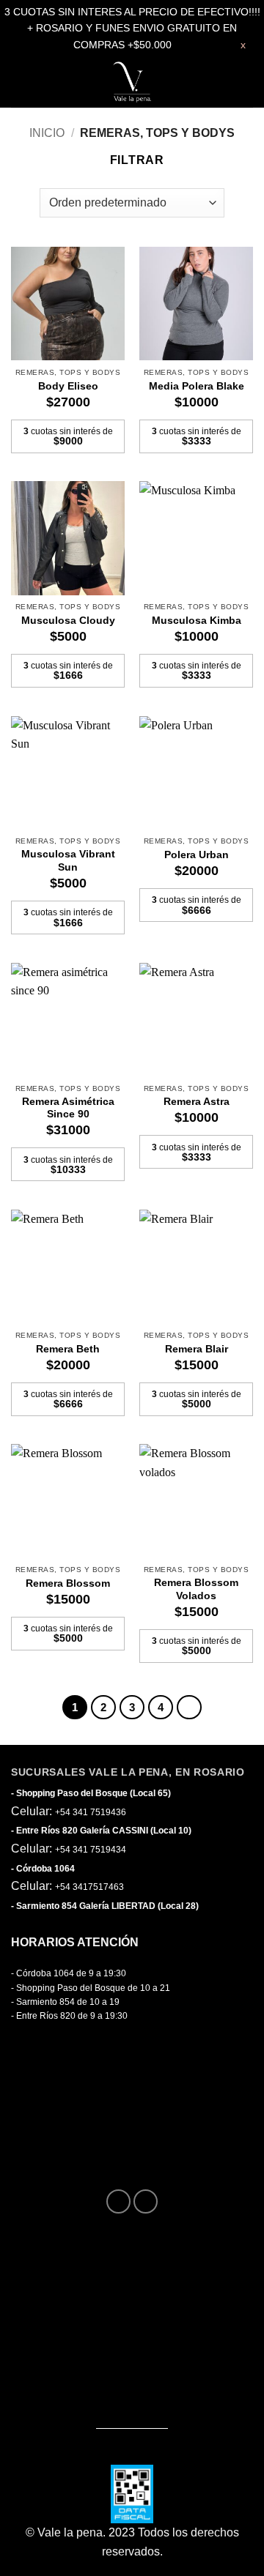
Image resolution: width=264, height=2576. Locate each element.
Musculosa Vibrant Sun (68, 861)
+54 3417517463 (89, 1887)
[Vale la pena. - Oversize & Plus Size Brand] (132, 82)
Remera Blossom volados (196, 1589)
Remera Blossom (68, 1583)
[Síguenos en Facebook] (118, 2201)
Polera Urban (197, 855)
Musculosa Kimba (197, 621)
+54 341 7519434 (91, 1850)
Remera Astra (197, 1102)
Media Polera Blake (197, 386)
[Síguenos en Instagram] (146, 2201)
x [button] (243, 45)
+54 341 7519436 (91, 1812)
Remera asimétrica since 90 (68, 1108)
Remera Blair (197, 1349)
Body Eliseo (68, 386)
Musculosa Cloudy (68, 621)
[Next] (189, 1708)
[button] (24, 82)
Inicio (47, 133)
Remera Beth (68, 1349)
